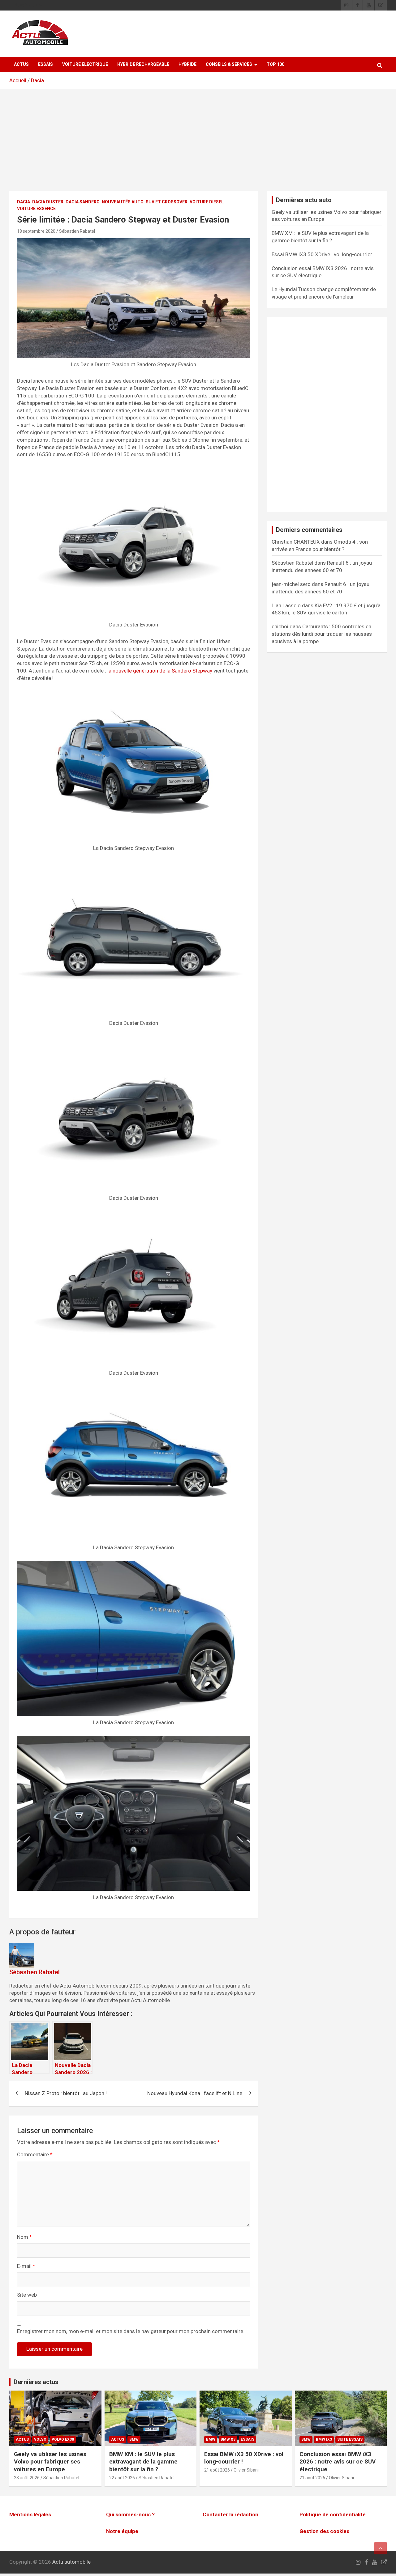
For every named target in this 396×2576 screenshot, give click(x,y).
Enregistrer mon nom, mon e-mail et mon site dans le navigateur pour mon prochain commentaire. (131, 2331)
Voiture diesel (207, 202)
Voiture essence (36, 209)
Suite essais (350, 2439)
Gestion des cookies (324, 2531)
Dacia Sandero (83, 202)
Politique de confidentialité (333, 2514)
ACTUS (21, 64)
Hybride (187, 64)
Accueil (18, 80)
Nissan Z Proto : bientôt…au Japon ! (66, 2093)
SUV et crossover (167, 202)
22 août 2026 (122, 2478)
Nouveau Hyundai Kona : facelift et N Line (195, 2093)
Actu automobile (71, 2562)
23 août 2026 (27, 2478)
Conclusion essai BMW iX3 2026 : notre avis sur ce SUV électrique (338, 2462)
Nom (24, 2237)
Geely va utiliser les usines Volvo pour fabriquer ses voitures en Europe (50, 2462)
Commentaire (35, 2154)
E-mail (26, 2266)
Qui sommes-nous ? (130, 2514)
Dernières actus (36, 2382)
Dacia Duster (48, 202)
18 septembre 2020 (36, 231)
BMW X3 (228, 2439)
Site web (27, 2295)
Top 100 (275, 64)
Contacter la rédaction (230, 2514)
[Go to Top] (381, 2548)
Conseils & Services (229, 64)
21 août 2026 (217, 2470)
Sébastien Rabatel (77, 231)
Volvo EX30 (63, 2439)
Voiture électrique (85, 64)
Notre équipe (122, 2531)
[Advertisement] (198, 145)
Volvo (40, 2439)
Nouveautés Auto (123, 202)
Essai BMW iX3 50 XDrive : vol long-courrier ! (323, 254)
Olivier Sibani (246, 2470)
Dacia (37, 80)
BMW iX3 (324, 2439)
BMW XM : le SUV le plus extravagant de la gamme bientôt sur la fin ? (143, 2462)
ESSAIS (45, 64)
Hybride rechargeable (143, 64)
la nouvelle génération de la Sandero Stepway (160, 671)
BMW (134, 2439)
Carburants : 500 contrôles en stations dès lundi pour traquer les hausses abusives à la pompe (322, 634)
